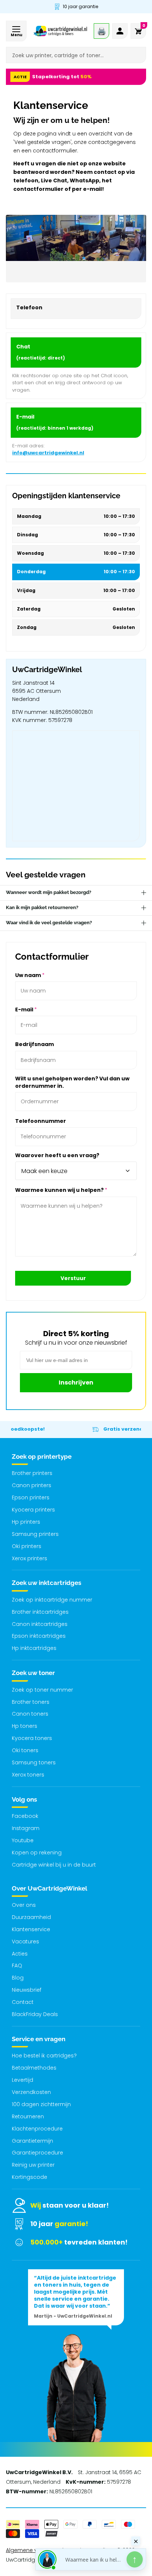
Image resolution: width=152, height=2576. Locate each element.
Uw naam (30, 975)
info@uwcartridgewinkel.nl (48, 453)
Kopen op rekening (37, 1853)
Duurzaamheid (31, 1917)
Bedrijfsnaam (34, 1044)
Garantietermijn (32, 2141)
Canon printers (32, 1485)
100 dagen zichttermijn (41, 2104)
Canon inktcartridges (40, 1624)
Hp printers (26, 1522)
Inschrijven (76, 1382)
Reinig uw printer (33, 2165)
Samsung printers (35, 1534)
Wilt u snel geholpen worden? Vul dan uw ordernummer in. (72, 1082)
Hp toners (25, 1726)
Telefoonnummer (41, 1121)
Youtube (23, 1840)
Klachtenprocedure (37, 2129)
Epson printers (31, 1497)
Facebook (25, 1816)
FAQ (17, 1965)
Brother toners (31, 1702)
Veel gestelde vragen (46, 875)
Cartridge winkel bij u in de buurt (54, 1865)
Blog (18, 1978)
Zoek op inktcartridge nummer (52, 1600)
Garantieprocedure (37, 2153)
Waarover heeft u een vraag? (57, 1155)
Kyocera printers (33, 1510)
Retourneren (28, 2116)
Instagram (26, 1828)
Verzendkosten (31, 2092)
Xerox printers (30, 1558)
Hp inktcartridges (34, 1648)
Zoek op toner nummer (42, 1690)
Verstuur (73, 1278)
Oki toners (25, 1750)
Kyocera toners (32, 1738)
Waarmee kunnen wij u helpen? (61, 1190)
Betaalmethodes (34, 2068)
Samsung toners (34, 1762)
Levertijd (23, 2080)
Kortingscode (30, 2177)
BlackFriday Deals (35, 2014)
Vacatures (25, 1942)
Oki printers (27, 1546)
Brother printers (32, 1473)
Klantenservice (31, 1929)
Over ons (24, 1905)
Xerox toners (28, 1775)
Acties (20, 1954)
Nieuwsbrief (27, 1990)
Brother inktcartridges (40, 1612)
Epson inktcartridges (39, 1636)
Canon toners (30, 1714)
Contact (23, 2002)
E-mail (26, 1010)
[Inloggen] (120, 31)
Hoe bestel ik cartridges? (44, 2056)
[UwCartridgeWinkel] (60, 31)
